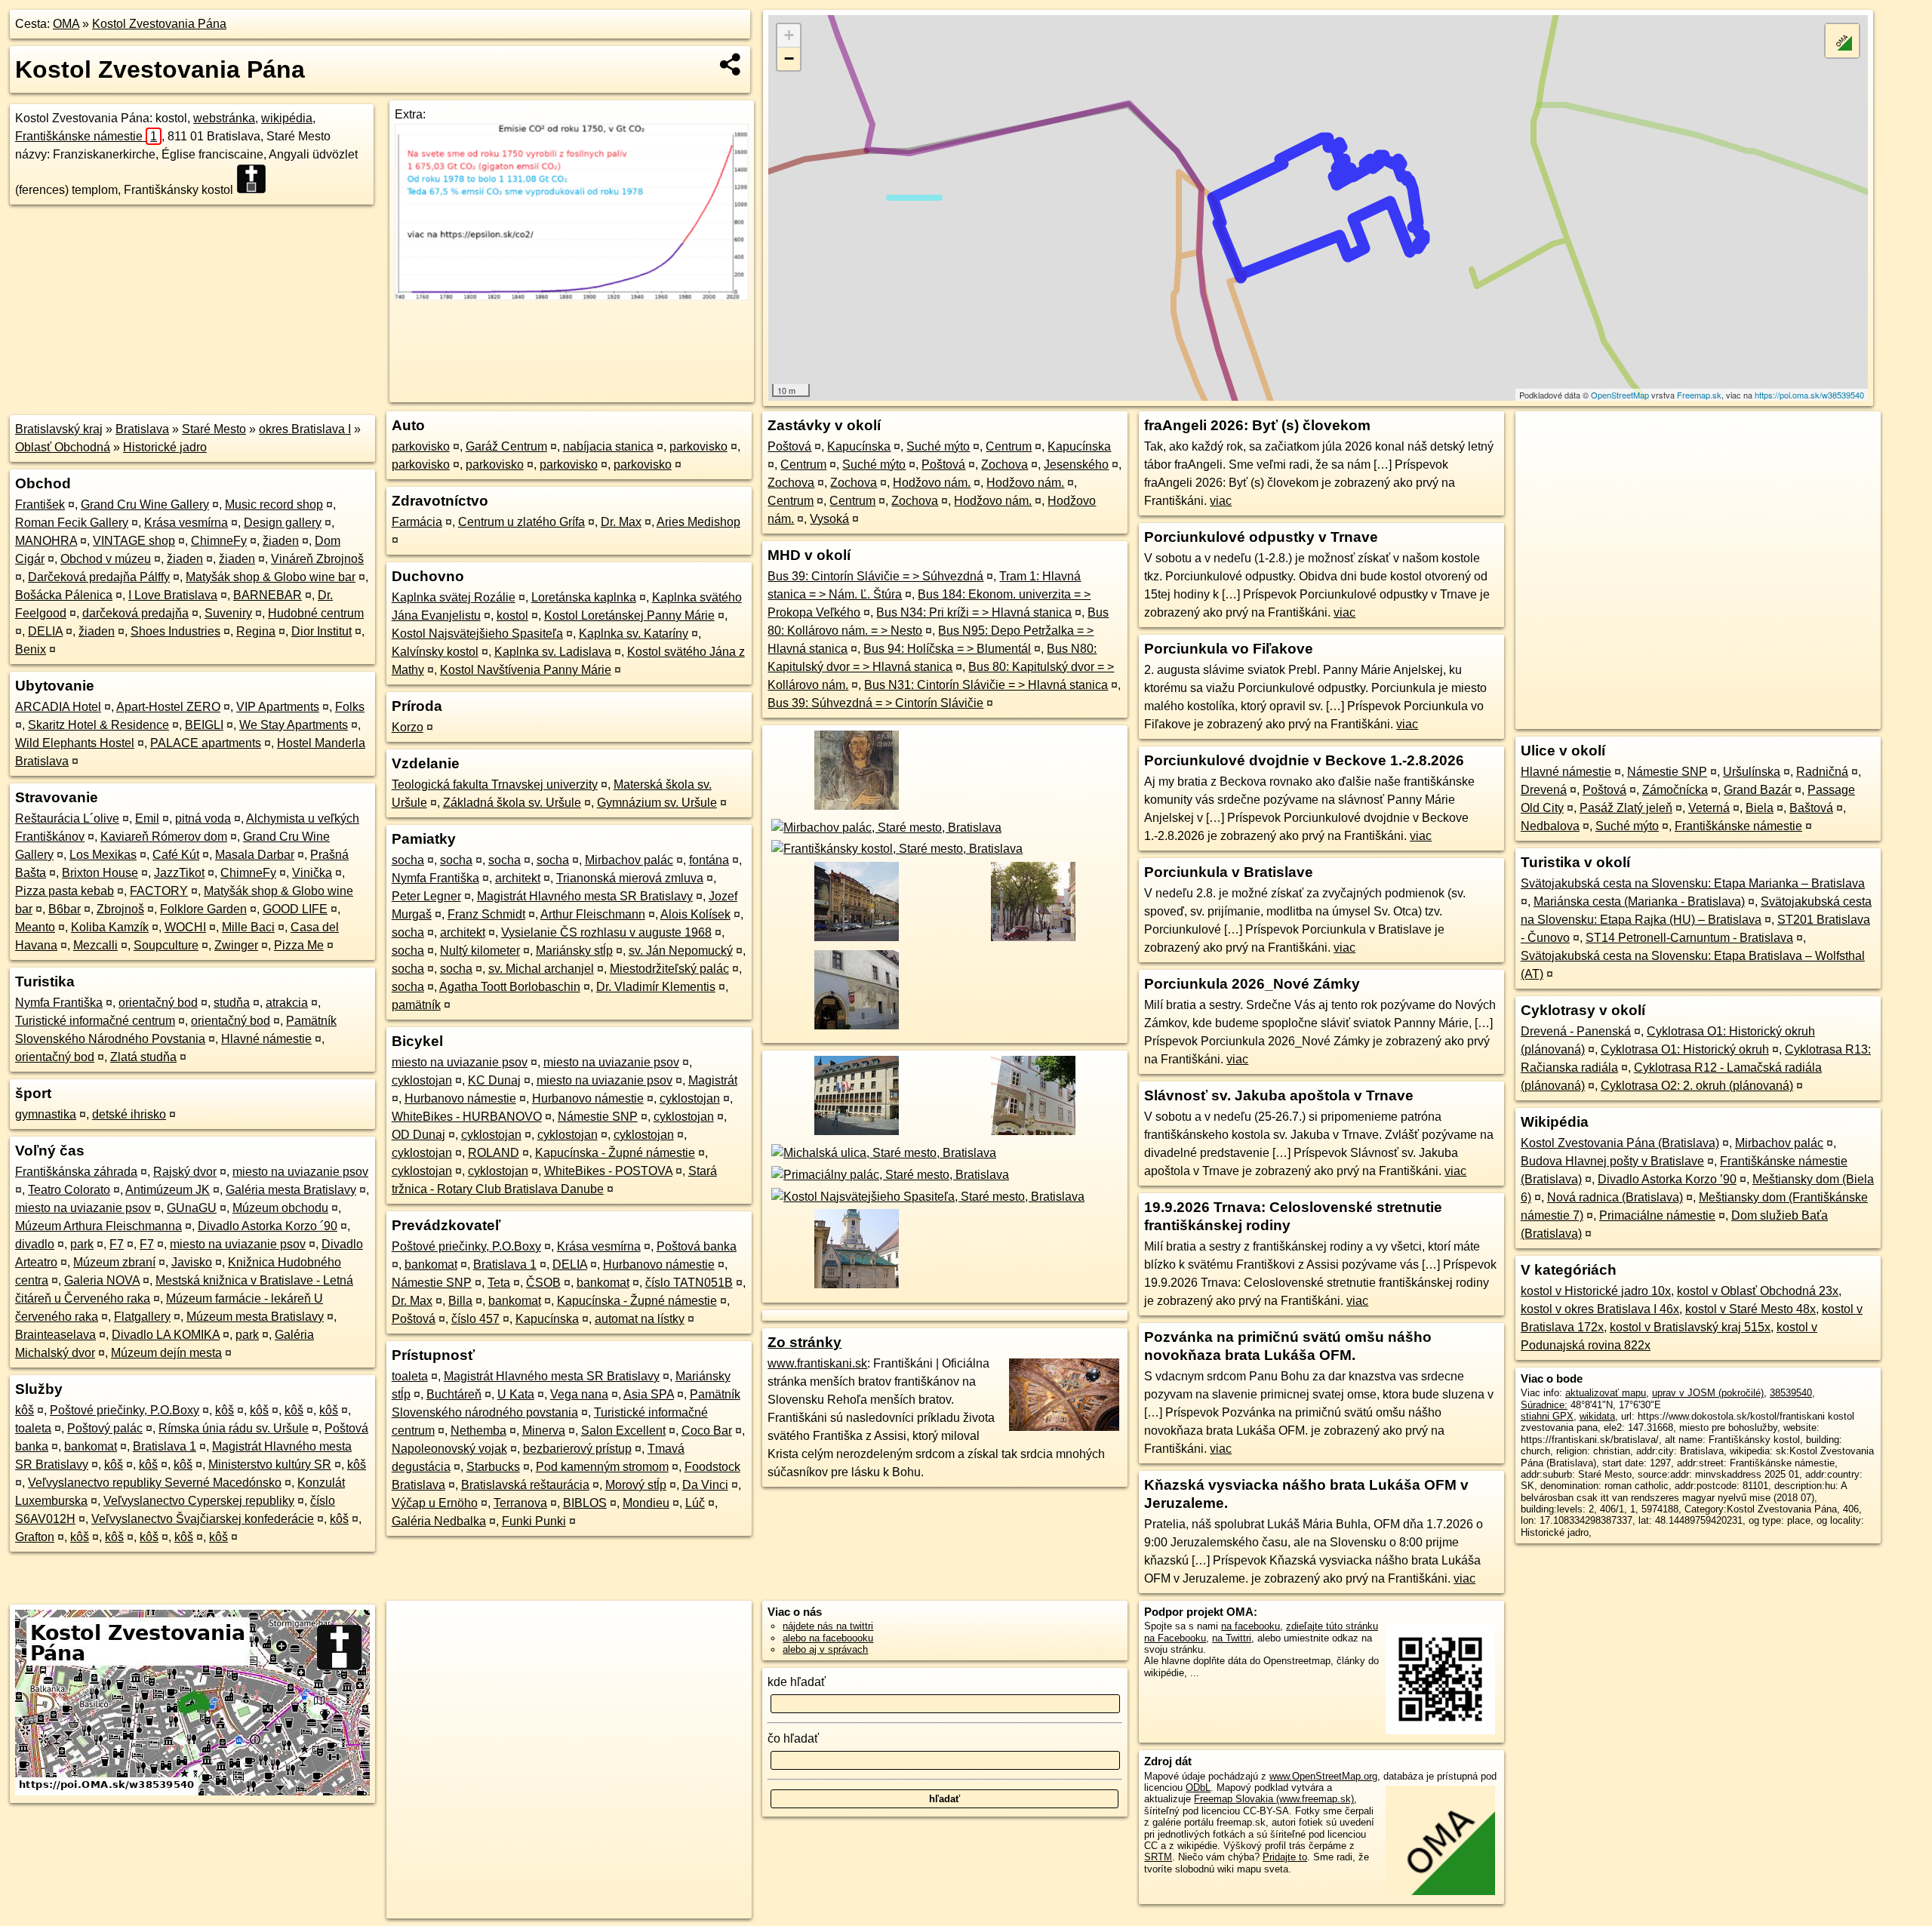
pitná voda (203, 818)
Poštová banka (697, 1246)
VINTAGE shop (134, 541)
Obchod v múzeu (106, 559)
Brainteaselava (55, 1335)
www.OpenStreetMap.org (1323, 1776)
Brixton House (100, 873)
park (82, 1244)
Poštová (414, 1319)
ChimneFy (219, 541)
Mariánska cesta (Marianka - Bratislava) (1639, 901)
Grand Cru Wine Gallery (145, 505)
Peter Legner (426, 896)
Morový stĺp (636, 1485)
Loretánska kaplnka (584, 597)
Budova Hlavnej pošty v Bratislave (1612, 1161)
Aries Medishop (698, 522)
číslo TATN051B (689, 1283)
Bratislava (142, 429)
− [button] (789, 58)
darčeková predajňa (135, 613)
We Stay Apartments (294, 725)
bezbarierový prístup (577, 1449)
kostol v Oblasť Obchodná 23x (1758, 1291)
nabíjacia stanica (608, 446)
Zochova (1004, 465)
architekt (518, 878)
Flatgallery (142, 1317)
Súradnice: (1544, 1405)
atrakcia (287, 1003)
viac (1221, 501)
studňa (232, 1003)
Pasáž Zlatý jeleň (1626, 808)
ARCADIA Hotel (58, 707)
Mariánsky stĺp (574, 951)
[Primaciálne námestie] (854, 1288)
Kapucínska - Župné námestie (615, 1153)
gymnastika (46, 1114)
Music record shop (274, 505)
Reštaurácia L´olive (67, 818)
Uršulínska (1752, 772)
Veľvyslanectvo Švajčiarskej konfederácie (203, 1519)
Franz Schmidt (486, 914)
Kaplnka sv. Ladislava (553, 652)
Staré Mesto (214, 429)
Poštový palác (105, 1428)
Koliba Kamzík (110, 927)
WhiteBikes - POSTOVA (608, 1171)
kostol (512, 615)
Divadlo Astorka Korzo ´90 (268, 1226)
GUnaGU (192, 1208)
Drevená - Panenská (1576, 1031)
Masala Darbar (255, 855)
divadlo (35, 1244)
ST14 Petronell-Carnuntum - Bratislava (1689, 938)
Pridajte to (1285, 1857)
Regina (256, 631)
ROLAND (494, 1153)
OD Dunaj (418, 1135)
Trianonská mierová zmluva (630, 878)
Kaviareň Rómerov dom (164, 837)
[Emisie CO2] (571, 296)
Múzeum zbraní (114, 1262)
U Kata (516, 1394)
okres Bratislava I (305, 429)
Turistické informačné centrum (95, 1021)
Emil (147, 818)
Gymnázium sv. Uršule (657, 803)
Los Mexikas (103, 855)
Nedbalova (1550, 826)
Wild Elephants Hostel (75, 743)
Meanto (35, 927)
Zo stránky (804, 1342)
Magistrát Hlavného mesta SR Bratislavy (585, 896)
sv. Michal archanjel (541, 969)
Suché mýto (938, 446)
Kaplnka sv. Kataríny (634, 634)
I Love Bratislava (173, 595)
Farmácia (417, 522)
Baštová (1811, 808)
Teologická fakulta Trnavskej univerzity (495, 785)
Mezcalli (95, 945)
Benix (31, 649)
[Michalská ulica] (882, 1153)
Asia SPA (649, 1394)
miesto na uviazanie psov (300, 1172)
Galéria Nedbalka (439, 1521)
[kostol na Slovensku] (256, 179)
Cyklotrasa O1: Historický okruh (1685, 1049)
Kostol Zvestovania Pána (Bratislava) (1620, 1143)
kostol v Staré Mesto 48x (1750, 1309)
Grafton (35, 1537)
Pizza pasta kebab (65, 891)
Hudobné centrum (316, 613)
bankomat (91, 1446)
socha (408, 860)
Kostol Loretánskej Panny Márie (629, 615)
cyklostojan (422, 1080)
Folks (350, 707)
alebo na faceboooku (828, 1638)
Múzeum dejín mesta (166, 1353)
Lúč (695, 1503)
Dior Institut (321, 631)
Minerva (544, 1431)
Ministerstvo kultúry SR (270, 1464)
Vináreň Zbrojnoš (317, 559)
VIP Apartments (278, 707)
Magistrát (713, 1080)
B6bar (65, 909)
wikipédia (287, 118)
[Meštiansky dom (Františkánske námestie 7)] (1032, 1135)
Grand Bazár (1758, 790)
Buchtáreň (454, 1394)
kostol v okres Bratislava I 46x (1600, 1309)
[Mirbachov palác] (884, 828)
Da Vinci (705, 1485)
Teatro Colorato (69, 1190)
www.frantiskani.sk (817, 1363)
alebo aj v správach (825, 1649)
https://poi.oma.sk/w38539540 (1809, 395)
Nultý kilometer (480, 951)
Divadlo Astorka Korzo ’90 (1667, 1179)
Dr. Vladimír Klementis (656, 987)
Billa (460, 1301)
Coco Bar (707, 1431)
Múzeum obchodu (280, 1208)
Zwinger (236, 945)
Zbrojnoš (120, 909)
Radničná (1822, 772)
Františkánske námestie (86, 136)
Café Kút (176, 855)
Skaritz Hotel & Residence (98, 725)
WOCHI (185, 927)
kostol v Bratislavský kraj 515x (1690, 1327)
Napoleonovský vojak (449, 1449)
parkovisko (421, 446)
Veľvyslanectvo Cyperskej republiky (199, 1501)
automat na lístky (640, 1319)
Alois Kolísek (695, 914)
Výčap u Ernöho (435, 1503)
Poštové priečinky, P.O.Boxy (125, 1410)
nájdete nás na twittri (828, 1626)
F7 (117, 1244)
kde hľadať (797, 1682)
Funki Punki (534, 1521)
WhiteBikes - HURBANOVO (467, 1117)
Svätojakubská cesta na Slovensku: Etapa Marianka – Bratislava (1693, 883)
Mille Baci (248, 927)
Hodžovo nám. (932, 483)
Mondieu (646, 1503)
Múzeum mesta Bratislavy (255, 1317)
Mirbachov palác (629, 860)
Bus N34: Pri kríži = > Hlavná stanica (974, 612)
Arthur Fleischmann (593, 914)
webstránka (224, 118)
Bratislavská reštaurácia (525, 1485)
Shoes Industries (175, 631)
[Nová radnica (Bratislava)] (854, 1135)
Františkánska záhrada (76, 1172)
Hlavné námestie (266, 1039)
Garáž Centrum (506, 446)
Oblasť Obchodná (63, 447)
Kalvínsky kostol (435, 652)
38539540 (1791, 1393)
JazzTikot (179, 873)
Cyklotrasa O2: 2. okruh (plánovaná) (1697, 1086)
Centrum (1009, 446)
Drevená (1544, 790)
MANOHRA (46, 541)
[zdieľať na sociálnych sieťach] (731, 64)
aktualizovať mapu (1606, 1393)
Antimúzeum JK (168, 1190)
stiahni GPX (1547, 1416)
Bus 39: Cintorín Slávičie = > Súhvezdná (875, 576)
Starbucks (493, 1467)
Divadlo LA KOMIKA (166, 1335)
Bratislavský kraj (59, 429)
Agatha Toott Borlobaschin (510, 987)
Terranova (520, 1503)
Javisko (192, 1262)
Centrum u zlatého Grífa (521, 522)
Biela (1760, 808)
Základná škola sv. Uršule (512, 803)
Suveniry (228, 613)
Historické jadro (165, 447)
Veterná (1709, 808)
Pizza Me (299, 945)
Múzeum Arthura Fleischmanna (98, 1226)
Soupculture (166, 945)
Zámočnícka (1675, 790)
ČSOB (543, 1283)
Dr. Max (621, 522)
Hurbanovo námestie (460, 1098)
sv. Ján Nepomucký (681, 951)
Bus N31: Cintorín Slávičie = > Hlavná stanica (986, 685)
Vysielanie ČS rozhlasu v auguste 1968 (606, 932)
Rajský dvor (185, 1172)
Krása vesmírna (186, 523)
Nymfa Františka (59, 1003)
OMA (66, 24)
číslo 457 (475, 1319)
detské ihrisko (129, 1114)
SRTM (1158, 1857)
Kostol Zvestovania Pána (159, 24)
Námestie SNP (598, 1117)
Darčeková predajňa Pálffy (99, 577)
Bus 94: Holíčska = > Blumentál (947, 649)
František (40, 505)
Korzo (408, 727)
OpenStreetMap (1620, 395)
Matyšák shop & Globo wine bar (271, 577)
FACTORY (159, 891)
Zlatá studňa (143, 1057)
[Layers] (1842, 41)
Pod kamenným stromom (602, 1467)
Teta (499, 1283)
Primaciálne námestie (1657, 1215)
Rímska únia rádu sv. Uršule (234, 1428)
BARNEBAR (268, 595)
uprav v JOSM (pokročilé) (1708, 1393)
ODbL (1198, 1788)
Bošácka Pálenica (64, 595)
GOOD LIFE (295, 909)
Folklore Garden (203, 909)
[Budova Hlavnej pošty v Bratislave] (854, 941)
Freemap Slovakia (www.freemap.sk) (1274, 1799)
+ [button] (789, 35)
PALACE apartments (206, 743)
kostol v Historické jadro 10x (1596, 1291)
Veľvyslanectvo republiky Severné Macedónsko (155, 1483)
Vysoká (829, 519)
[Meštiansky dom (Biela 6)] (854, 1028)
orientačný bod (158, 1003)
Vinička (312, 873)
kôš (25, 1410)
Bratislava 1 (165, 1446)
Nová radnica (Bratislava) (1615, 1197)
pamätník (416, 1005)
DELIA (45, 631)
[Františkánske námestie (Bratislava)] (1032, 941)
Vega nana (579, 1394)
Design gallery (283, 523)
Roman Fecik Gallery (72, 523)
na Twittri (1232, 1638)
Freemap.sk (1699, 395)
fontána (709, 860)
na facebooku (1251, 1626)
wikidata (1597, 1416)
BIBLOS (585, 1503)
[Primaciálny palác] (888, 1175)
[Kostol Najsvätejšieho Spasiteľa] (926, 1197)
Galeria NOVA (102, 1280)
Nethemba (478, 1431)
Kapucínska (547, 1319)
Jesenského (1076, 465)
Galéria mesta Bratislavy (291, 1190)
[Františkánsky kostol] (895, 849)
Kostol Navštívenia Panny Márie (526, 670)
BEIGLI (204, 725)
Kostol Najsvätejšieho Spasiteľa (477, 634)
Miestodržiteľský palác (669, 969)
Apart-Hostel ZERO (168, 707)
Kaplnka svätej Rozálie (454, 597)
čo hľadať (793, 1738)
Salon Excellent (623, 1431)
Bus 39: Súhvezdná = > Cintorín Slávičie (875, 703)
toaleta (33, 1428)
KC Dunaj (494, 1080)
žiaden (281, 541)
